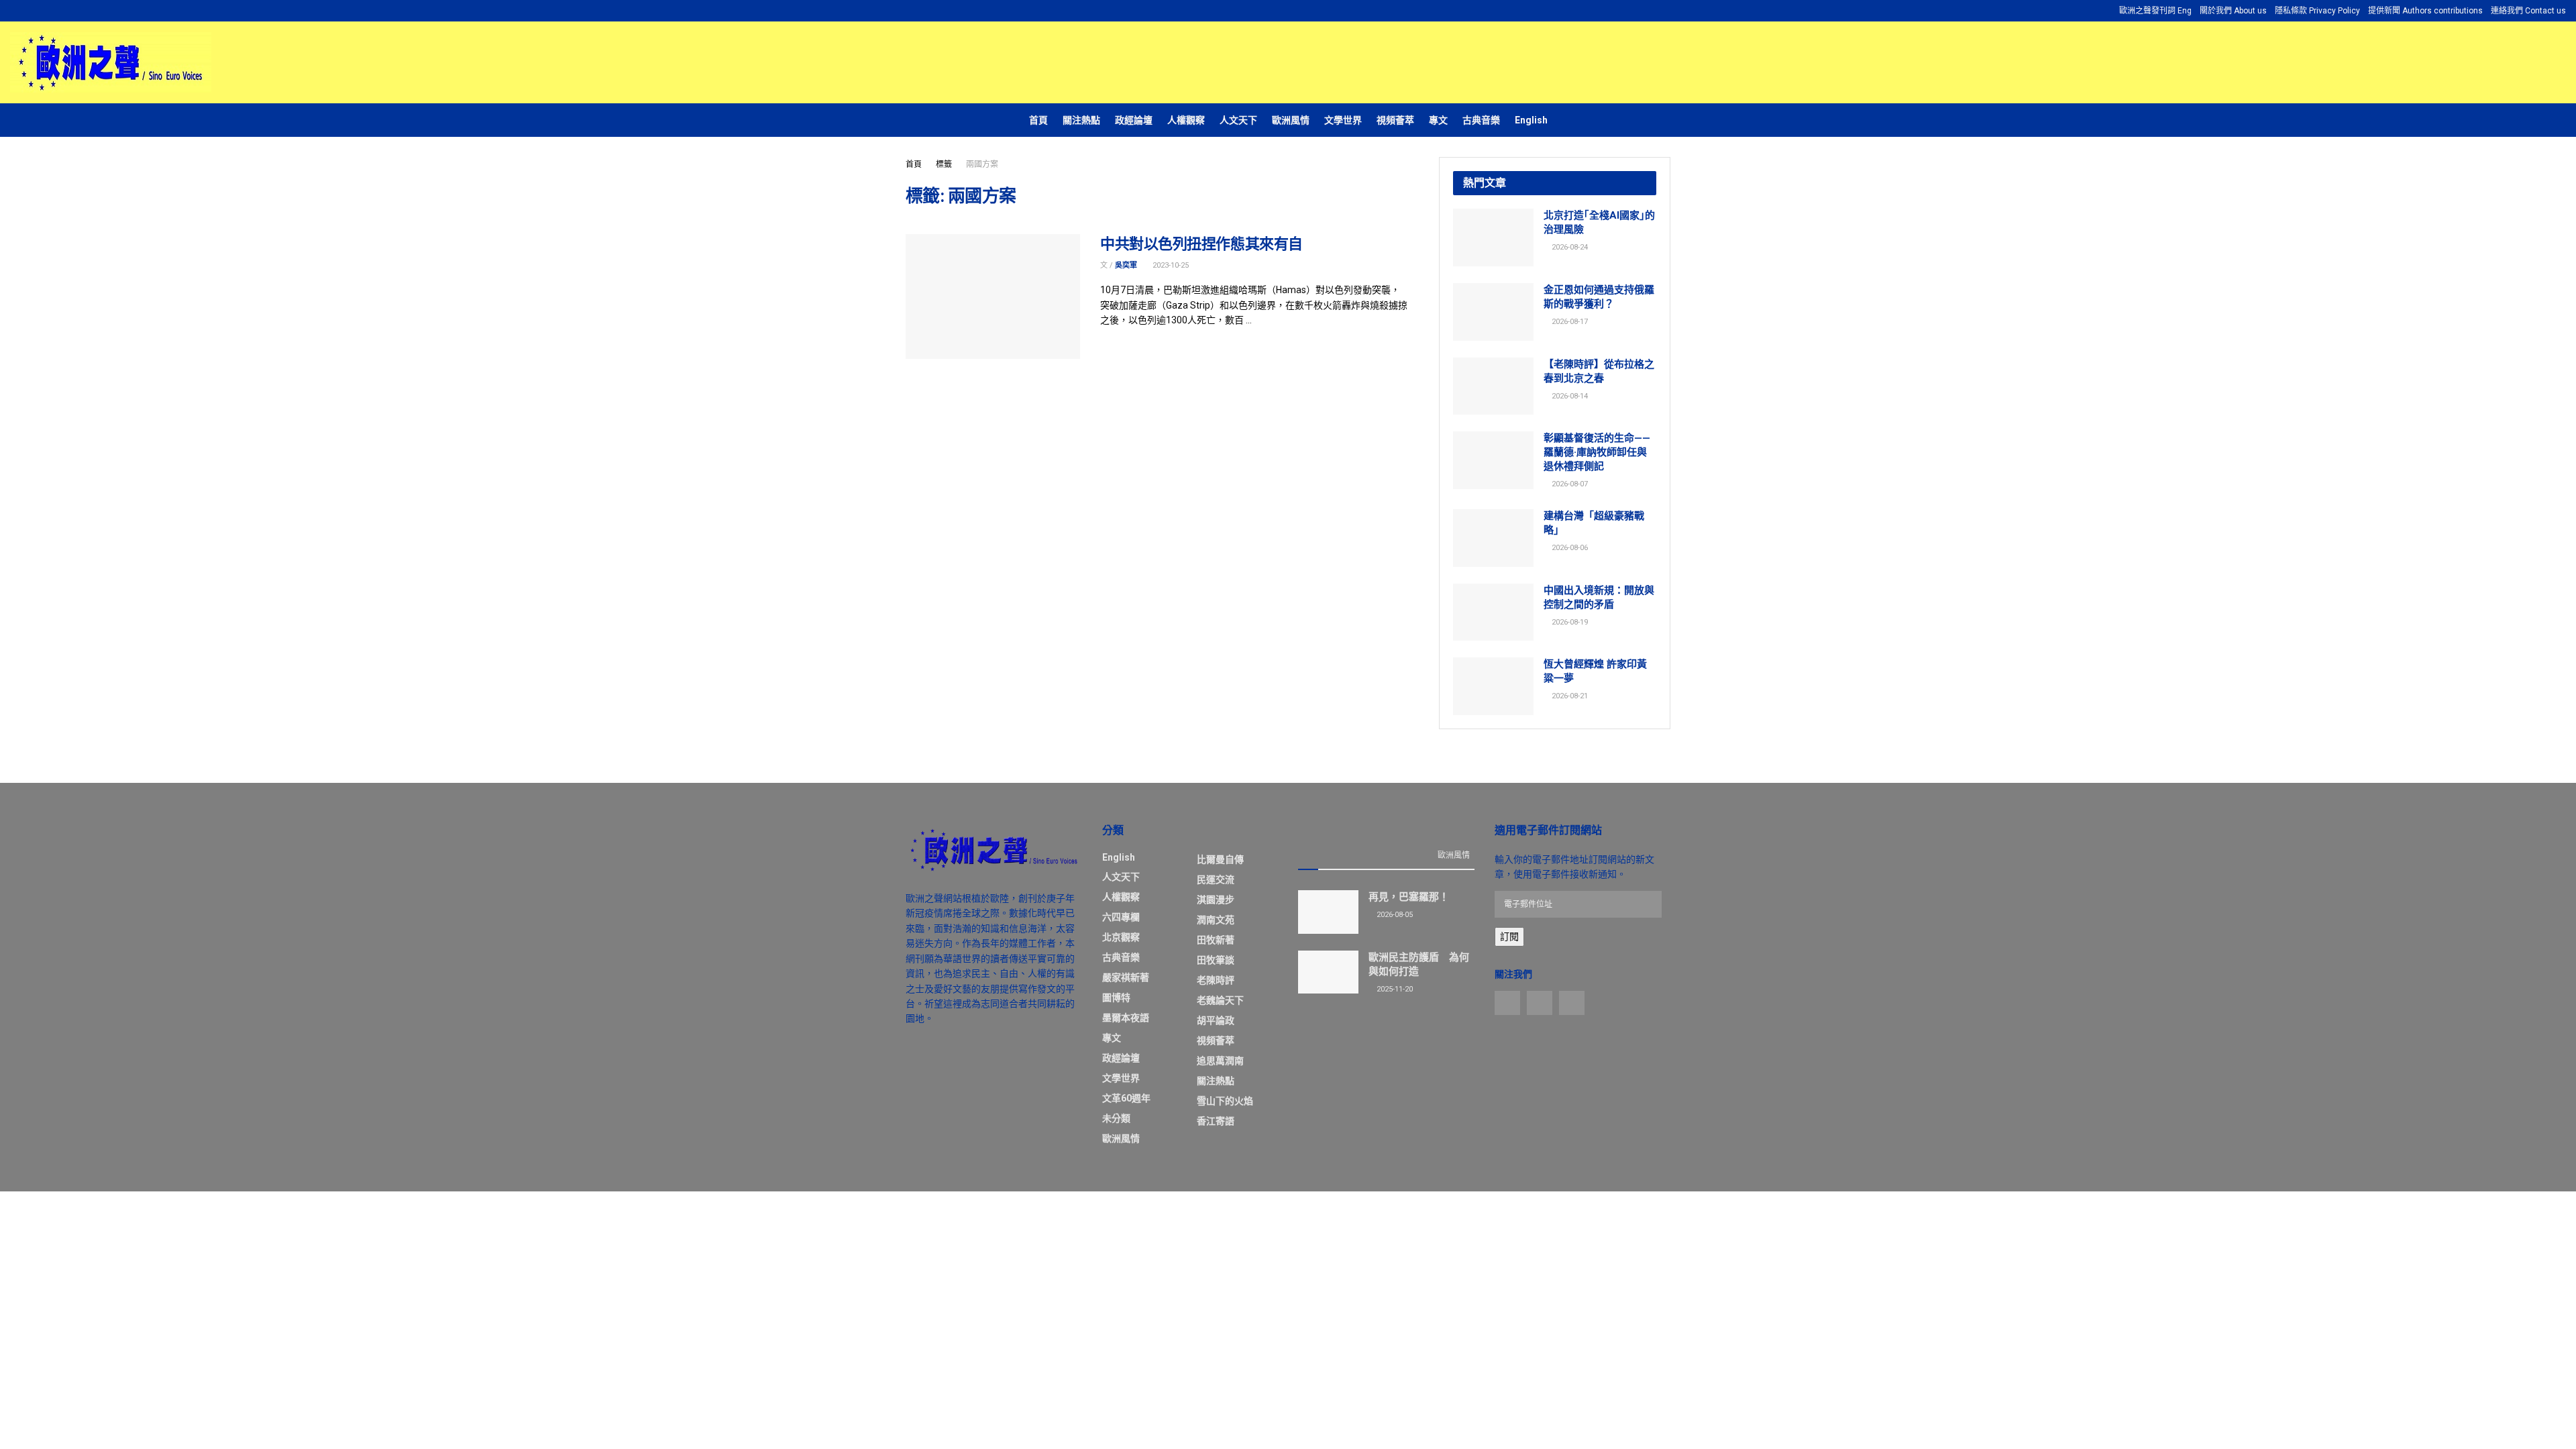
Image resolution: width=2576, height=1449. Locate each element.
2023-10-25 (1170, 265)
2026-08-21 (1569, 696)
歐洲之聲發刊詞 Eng (2155, 11)
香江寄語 (1216, 1121)
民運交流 (1216, 879)
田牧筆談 (1216, 960)
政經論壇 (1134, 120)
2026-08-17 (1569, 322)
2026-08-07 (1569, 484)
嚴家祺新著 (1126, 977)
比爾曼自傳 (1220, 859)
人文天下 (1238, 120)
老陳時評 (1216, 980)
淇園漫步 (1216, 900)
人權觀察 (1186, 120)
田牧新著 (1216, 940)
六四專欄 (1121, 917)
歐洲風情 (1291, 120)
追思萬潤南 (1220, 1061)
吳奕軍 (1126, 265)
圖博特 (1116, 998)
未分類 (1116, 1118)
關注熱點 (1081, 120)
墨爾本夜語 (1126, 1018)
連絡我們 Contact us (2528, 11)
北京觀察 (1121, 937)
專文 (1438, 120)
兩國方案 (982, 164)
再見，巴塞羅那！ (1409, 897)
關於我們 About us (2233, 11)
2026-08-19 (1569, 622)
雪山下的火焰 (1225, 1101)
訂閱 (1509, 936)
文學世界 (1343, 120)
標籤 (944, 164)
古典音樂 (1481, 120)
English (1531, 120)
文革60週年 (1126, 1098)
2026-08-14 (1569, 396)
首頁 (1038, 120)
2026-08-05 (1394, 915)
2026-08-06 (1569, 548)
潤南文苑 (1216, 920)
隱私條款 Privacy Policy (2317, 11)
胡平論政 (1216, 1020)
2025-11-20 (1394, 989)
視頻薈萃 (1395, 120)
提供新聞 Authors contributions (2425, 11)
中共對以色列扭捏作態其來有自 (1201, 244)
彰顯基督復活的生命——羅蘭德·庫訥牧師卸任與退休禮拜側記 (1597, 452)
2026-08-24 (1569, 247)
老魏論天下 (1220, 1000)
